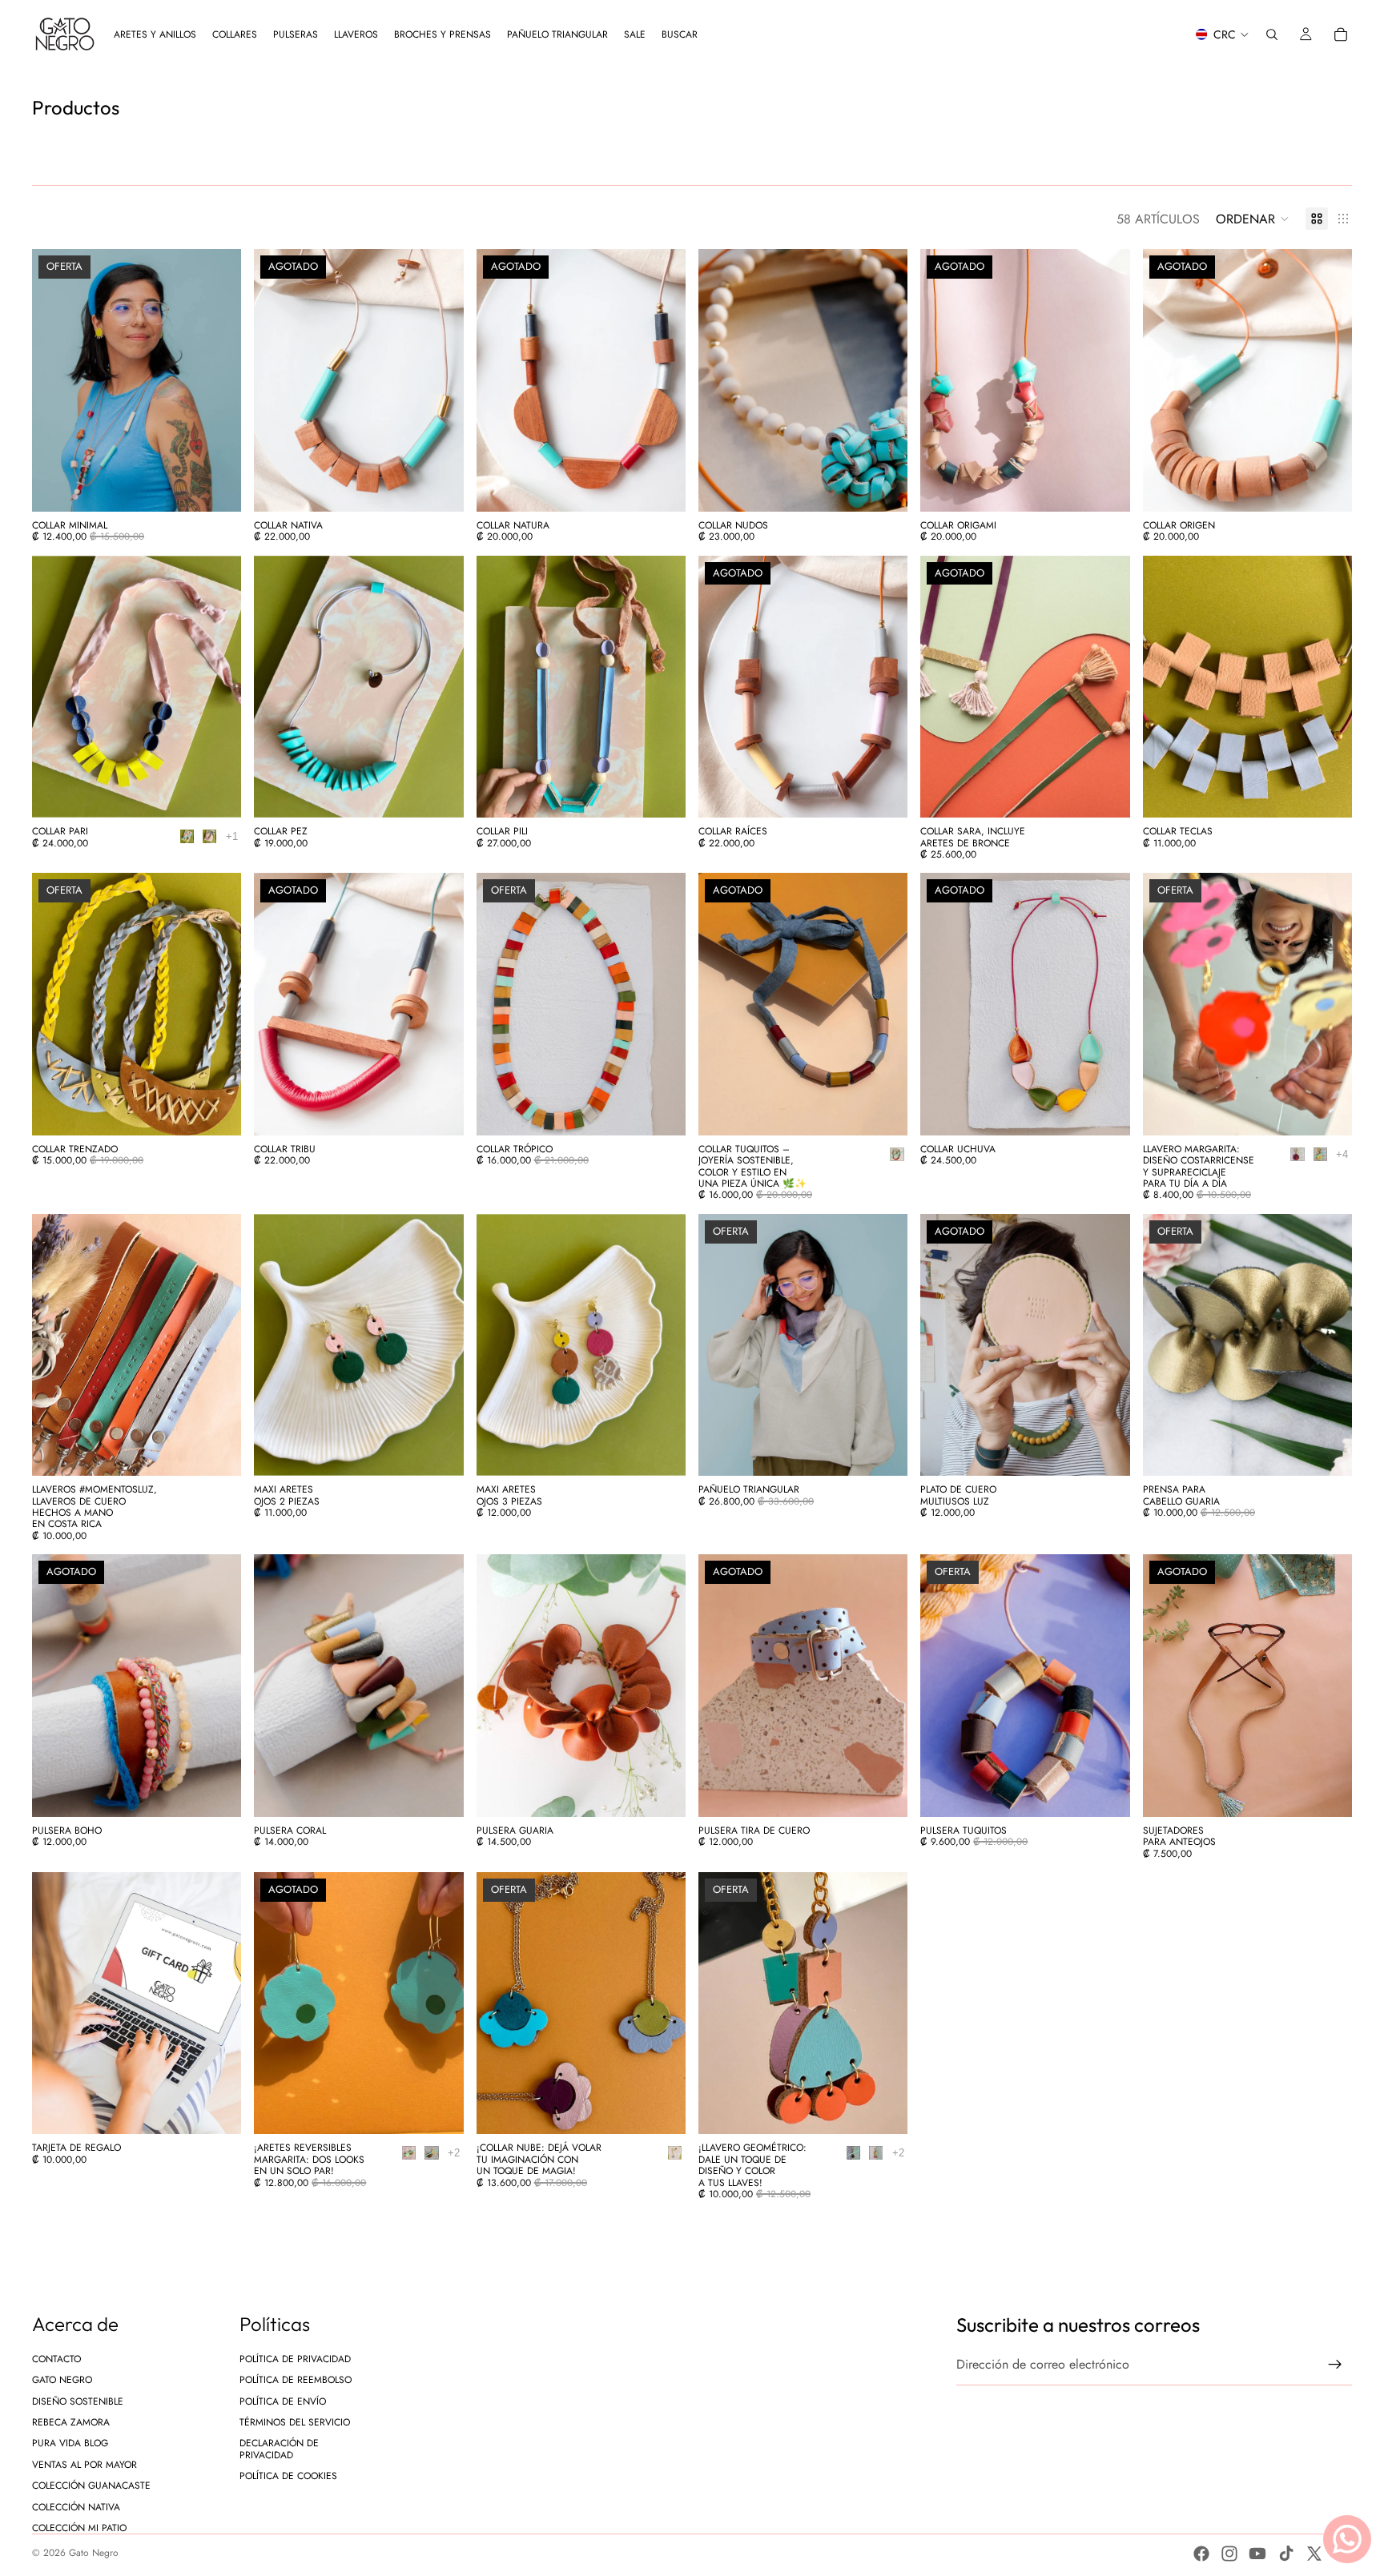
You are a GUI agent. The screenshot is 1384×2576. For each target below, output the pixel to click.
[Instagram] (1229, 2554)
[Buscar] (1272, 34)
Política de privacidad (295, 2358)
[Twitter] (1314, 2554)
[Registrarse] (1335, 2365)
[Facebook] (1201, 2554)
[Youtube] (1257, 2554)
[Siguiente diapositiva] (217, 380)
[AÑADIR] (661, 2110)
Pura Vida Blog (70, 2443)
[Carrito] (1341, 34)
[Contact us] (1347, 2539)
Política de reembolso (296, 2380)
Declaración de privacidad (279, 2449)
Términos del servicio (295, 2422)
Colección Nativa (76, 2506)
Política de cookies (288, 2476)
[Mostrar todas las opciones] (232, 836)
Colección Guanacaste (91, 2486)
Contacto (56, 2358)
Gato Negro (62, 2380)
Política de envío (283, 2401)
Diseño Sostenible (78, 2401)
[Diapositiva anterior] (56, 380)
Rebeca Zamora (71, 2422)
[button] (1253, 219)
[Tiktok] (1286, 2554)
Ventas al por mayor (84, 2464)
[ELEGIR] (217, 487)
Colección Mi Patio (79, 2528)
